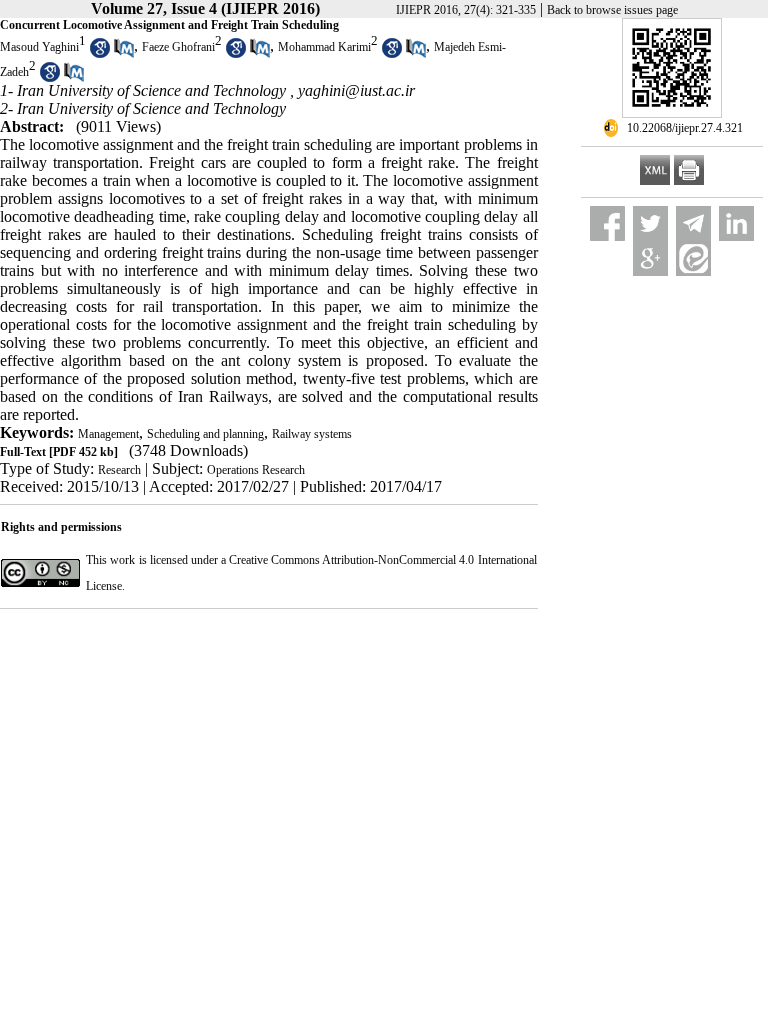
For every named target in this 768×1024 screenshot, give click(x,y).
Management (108, 434)
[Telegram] (693, 223)
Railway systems (312, 434)
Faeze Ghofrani (178, 47)
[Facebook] (607, 223)
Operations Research (256, 470)
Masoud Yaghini (39, 47)
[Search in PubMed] (124, 54)
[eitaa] (693, 258)
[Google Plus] (650, 258)
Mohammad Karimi (324, 47)
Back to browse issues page (612, 10)
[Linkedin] (736, 223)
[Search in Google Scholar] (100, 54)
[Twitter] (650, 223)
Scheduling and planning (205, 434)
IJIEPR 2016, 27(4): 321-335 (466, 10)
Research (119, 470)
